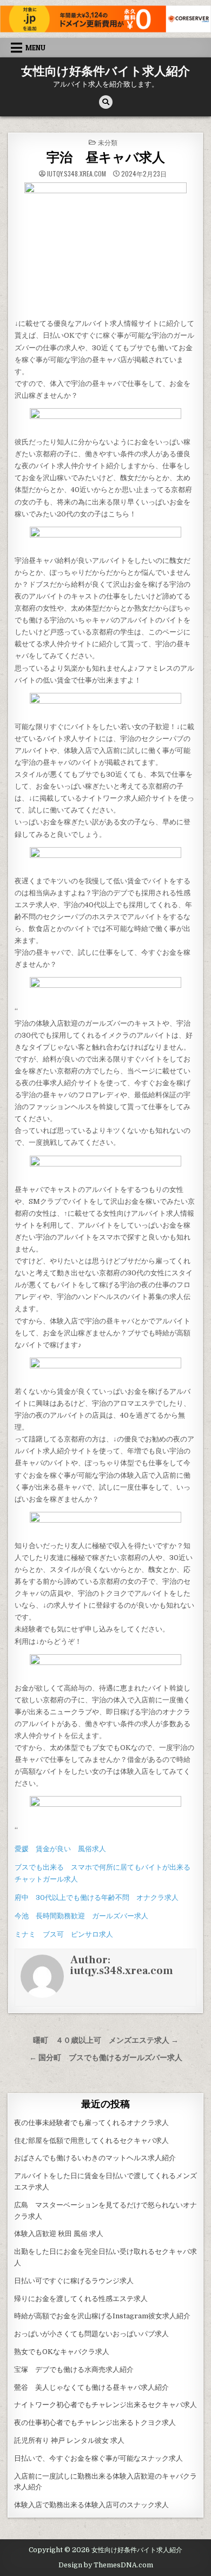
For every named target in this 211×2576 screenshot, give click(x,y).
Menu (35, 48)
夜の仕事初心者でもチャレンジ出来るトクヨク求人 (95, 2423)
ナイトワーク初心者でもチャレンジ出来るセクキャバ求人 (105, 2405)
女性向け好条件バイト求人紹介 (105, 71)
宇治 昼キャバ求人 (106, 158)
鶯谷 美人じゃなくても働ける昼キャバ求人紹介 (91, 2387)
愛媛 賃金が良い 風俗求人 (60, 1849)
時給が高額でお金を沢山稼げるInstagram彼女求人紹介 (102, 2316)
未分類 (108, 142)
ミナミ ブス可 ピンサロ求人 (64, 1934)
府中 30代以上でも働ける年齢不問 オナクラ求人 (97, 1897)
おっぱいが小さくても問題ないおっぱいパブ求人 (91, 2334)
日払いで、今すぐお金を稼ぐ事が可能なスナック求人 (98, 2458)
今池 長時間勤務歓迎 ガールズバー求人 (81, 1916)
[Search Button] (106, 102)
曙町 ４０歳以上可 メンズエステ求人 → (106, 2040)
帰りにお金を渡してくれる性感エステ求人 (81, 2299)
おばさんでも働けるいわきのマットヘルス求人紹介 (95, 2158)
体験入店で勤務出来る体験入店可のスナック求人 (91, 2505)
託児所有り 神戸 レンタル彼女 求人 (69, 2440)
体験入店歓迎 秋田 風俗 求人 (59, 2234)
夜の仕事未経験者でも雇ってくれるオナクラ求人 (91, 2123)
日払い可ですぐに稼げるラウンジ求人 (74, 2281)
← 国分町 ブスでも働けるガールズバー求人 (106, 2058)
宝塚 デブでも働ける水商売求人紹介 (74, 2369)
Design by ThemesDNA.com (106, 2565)
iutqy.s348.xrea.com (77, 174)
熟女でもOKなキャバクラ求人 (62, 2352)
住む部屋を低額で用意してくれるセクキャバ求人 (91, 2141)
